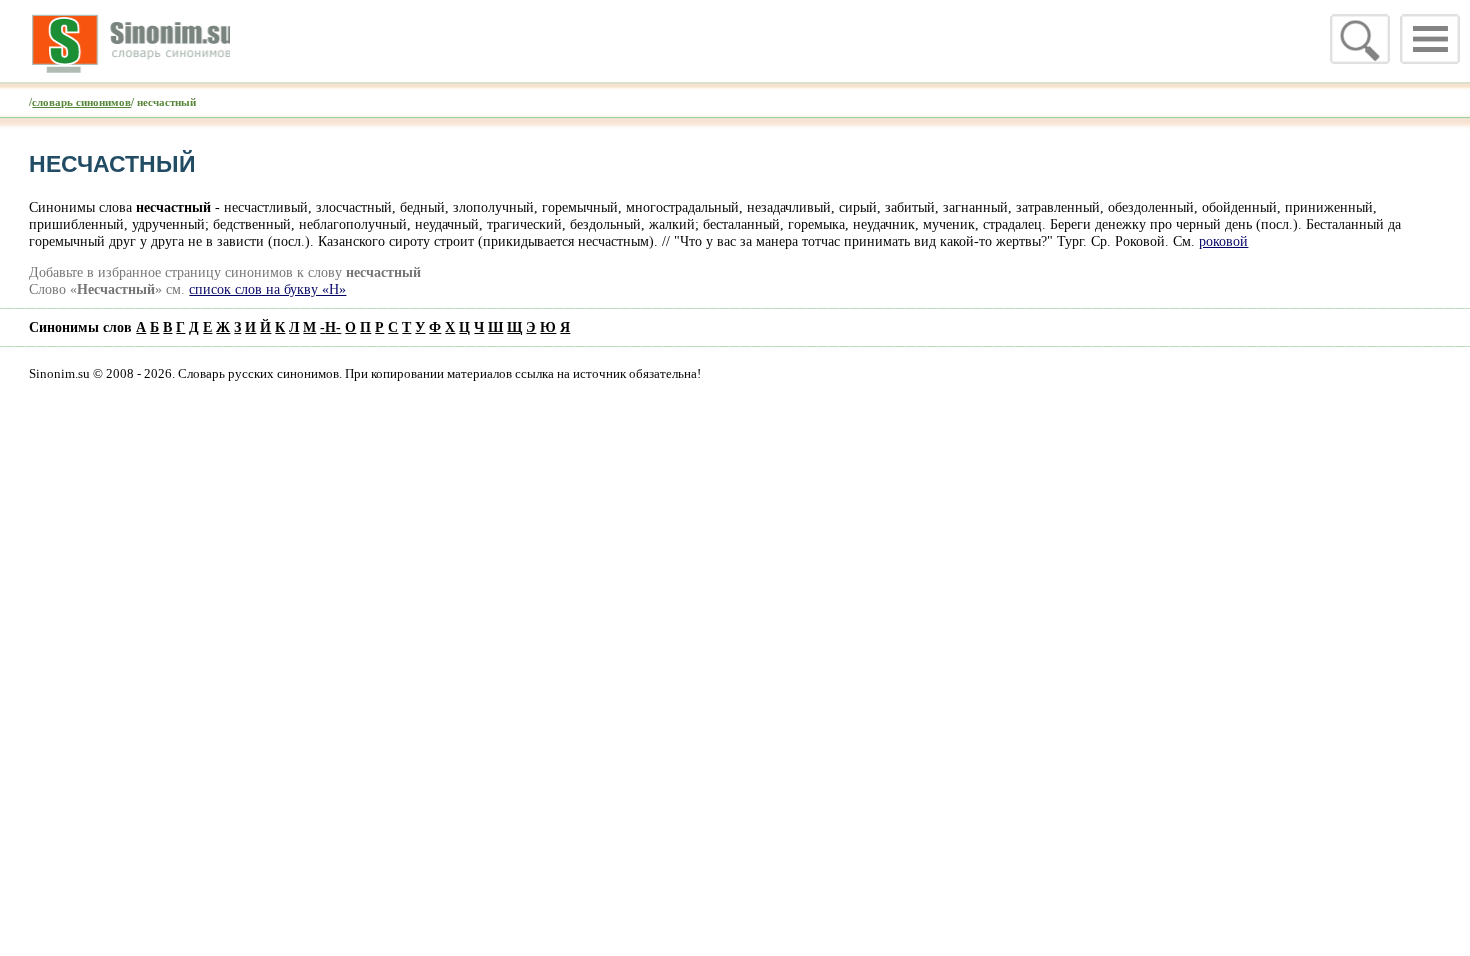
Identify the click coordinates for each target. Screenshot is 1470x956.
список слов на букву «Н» (267, 289)
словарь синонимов (81, 102)
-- (330, 327)
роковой (1223, 241)
